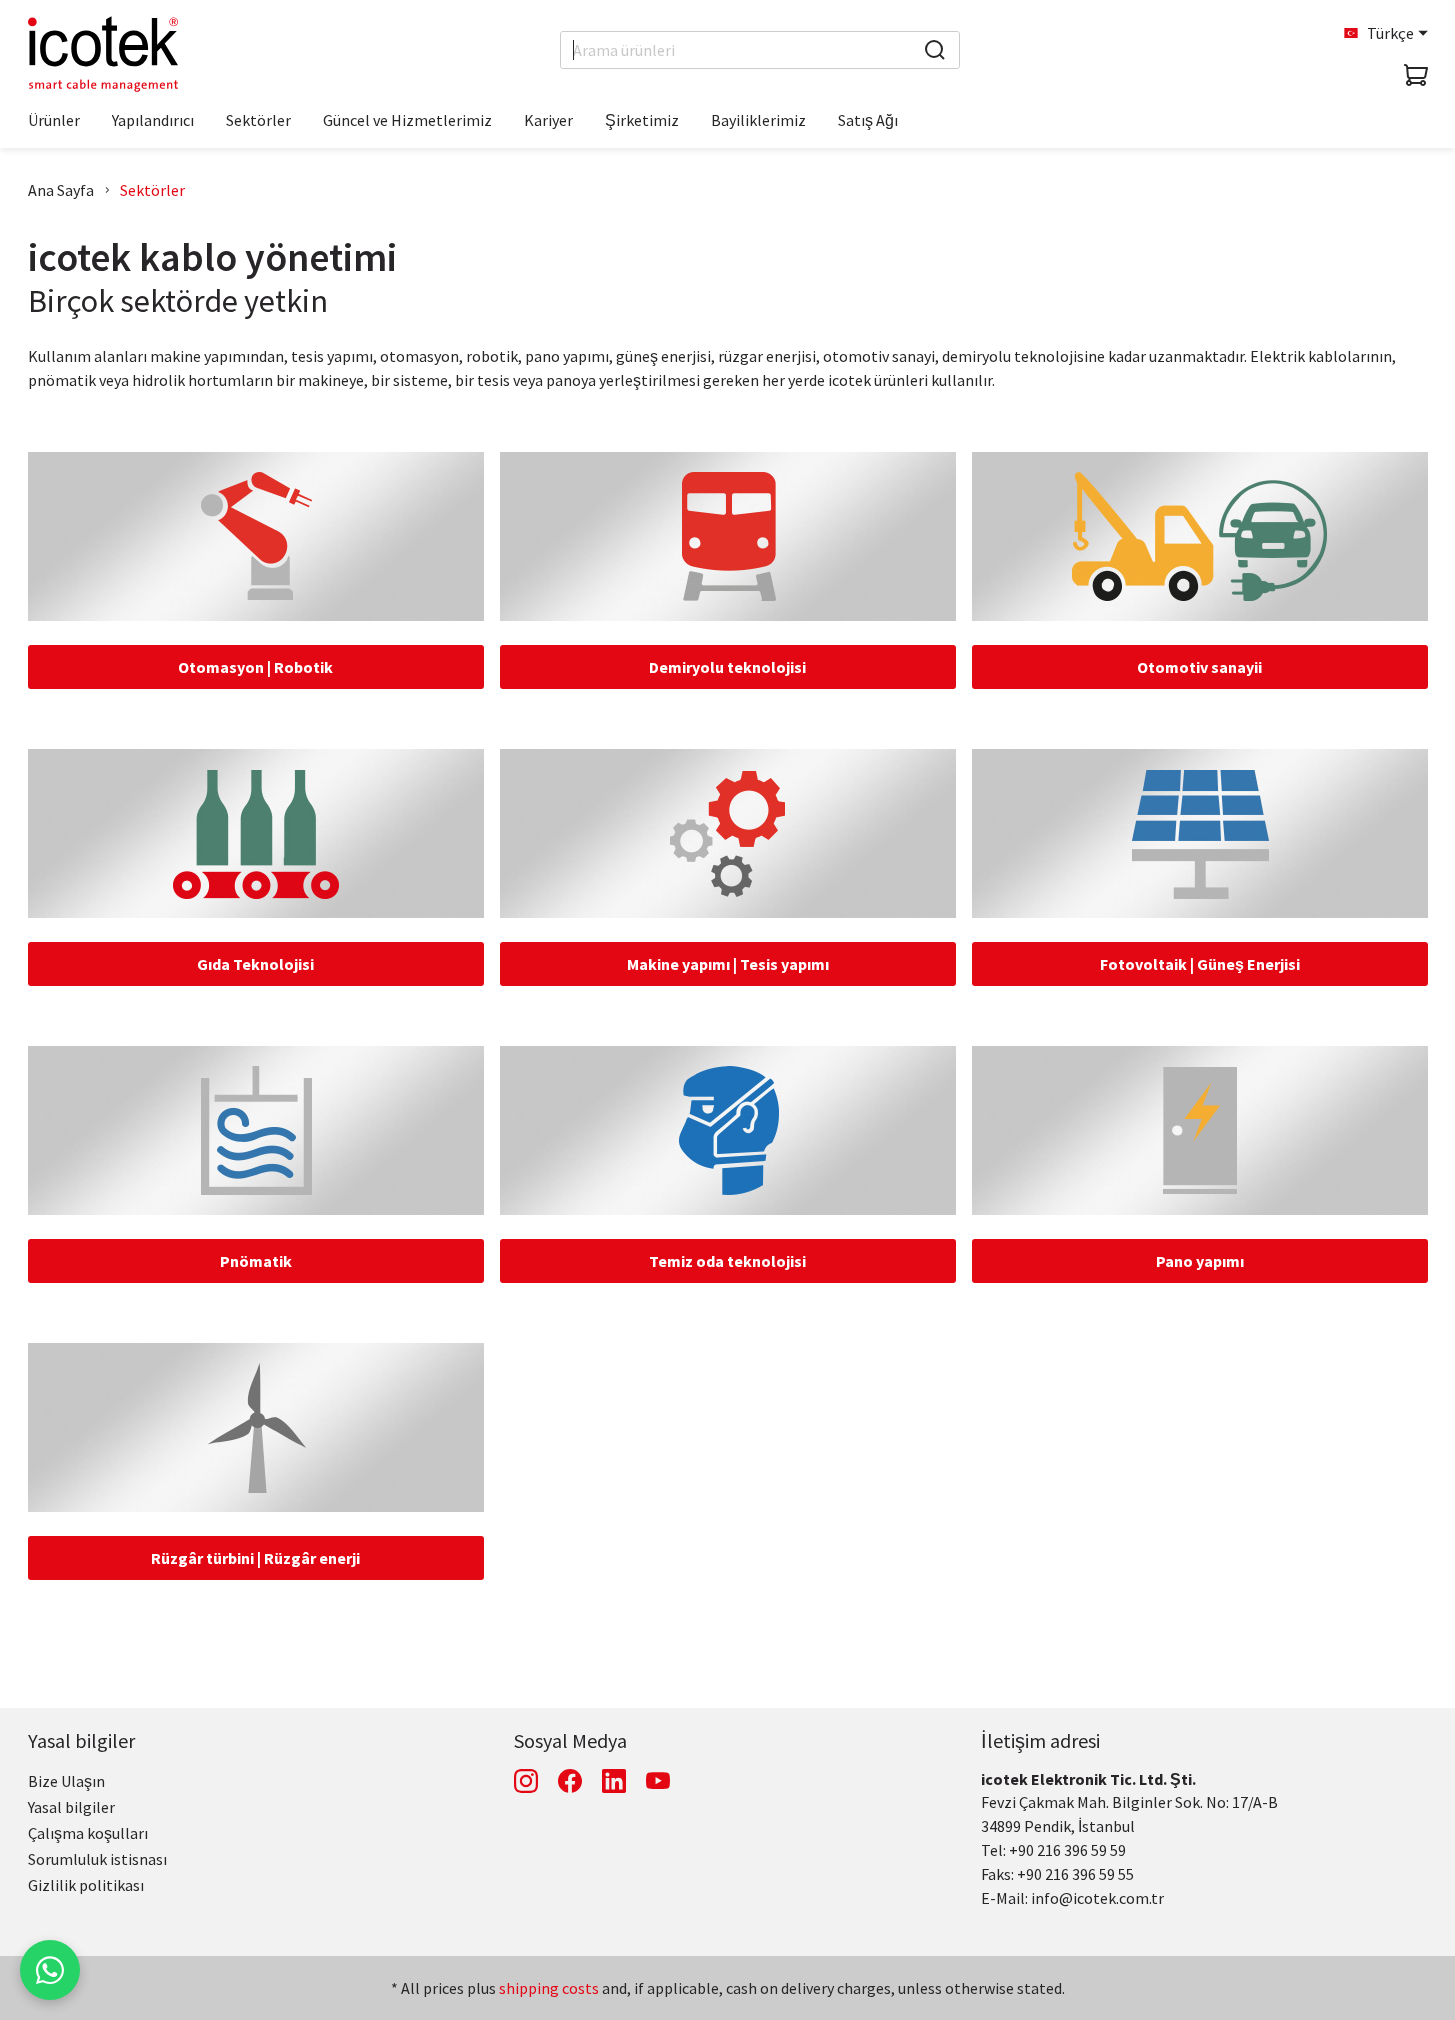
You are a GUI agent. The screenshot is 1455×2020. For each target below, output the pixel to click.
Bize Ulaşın (66, 1781)
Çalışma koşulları (88, 1833)
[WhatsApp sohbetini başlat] (50, 1970)
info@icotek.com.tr (1097, 1898)
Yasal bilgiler (81, 1740)
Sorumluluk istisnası (97, 1859)
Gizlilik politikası (86, 1885)
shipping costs (549, 1988)
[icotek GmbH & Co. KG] (103, 54)
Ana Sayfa (61, 190)
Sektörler (152, 190)
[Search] (935, 50)
